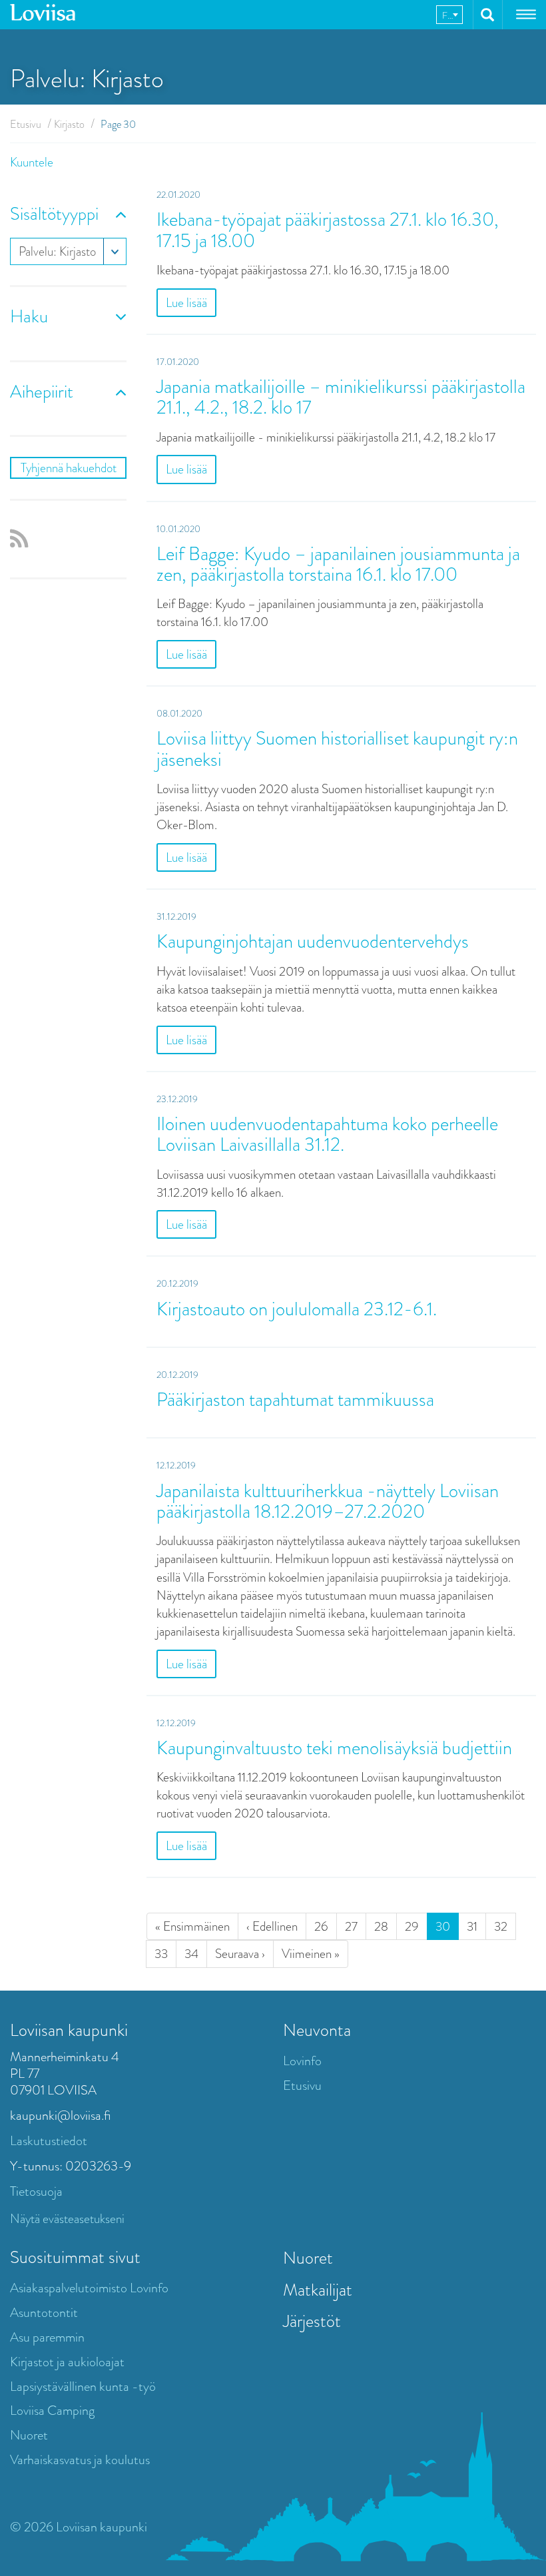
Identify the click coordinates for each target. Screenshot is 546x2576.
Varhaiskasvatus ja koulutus (80, 2460)
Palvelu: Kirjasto (57, 251)
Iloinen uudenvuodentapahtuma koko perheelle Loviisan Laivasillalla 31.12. (327, 1134)
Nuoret (29, 2435)
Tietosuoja (36, 2191)
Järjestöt (312, 2321)
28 (381, 1926)
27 (351, 1926)
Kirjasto (69, 124)
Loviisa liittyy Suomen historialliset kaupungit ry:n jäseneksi (337, 749)
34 (191, 1954)
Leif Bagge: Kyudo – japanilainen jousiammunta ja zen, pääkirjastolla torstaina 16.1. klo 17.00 (338, 564)
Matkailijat (318, 2290)
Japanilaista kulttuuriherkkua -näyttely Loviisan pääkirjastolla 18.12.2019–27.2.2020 (328, 1501)
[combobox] (449, 15)
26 (321, 1926)
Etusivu (26, 124)
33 (161, 1954)
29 (412, 1926)
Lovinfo (302, 2061)
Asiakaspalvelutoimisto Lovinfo (89, 2288)
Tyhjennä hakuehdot (69, 468)
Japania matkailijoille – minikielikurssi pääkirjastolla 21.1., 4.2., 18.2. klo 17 (341, 397)
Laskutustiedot (49, 2141)
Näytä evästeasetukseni (67, 2219)
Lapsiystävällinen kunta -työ (83, 2387)
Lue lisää (186, 303)
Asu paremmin (47, 2337)
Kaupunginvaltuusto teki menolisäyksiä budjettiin (334, 1748)
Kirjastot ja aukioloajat (67, 2362)
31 (472, 1926)
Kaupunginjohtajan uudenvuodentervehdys (313, 941)
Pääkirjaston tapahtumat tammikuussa (295, 1400)
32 (501, 1926)
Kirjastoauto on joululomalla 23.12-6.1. (297, 1309)
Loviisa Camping (52, 2411)
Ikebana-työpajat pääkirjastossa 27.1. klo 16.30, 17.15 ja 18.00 (328, 230)
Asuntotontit (44, 2313)
